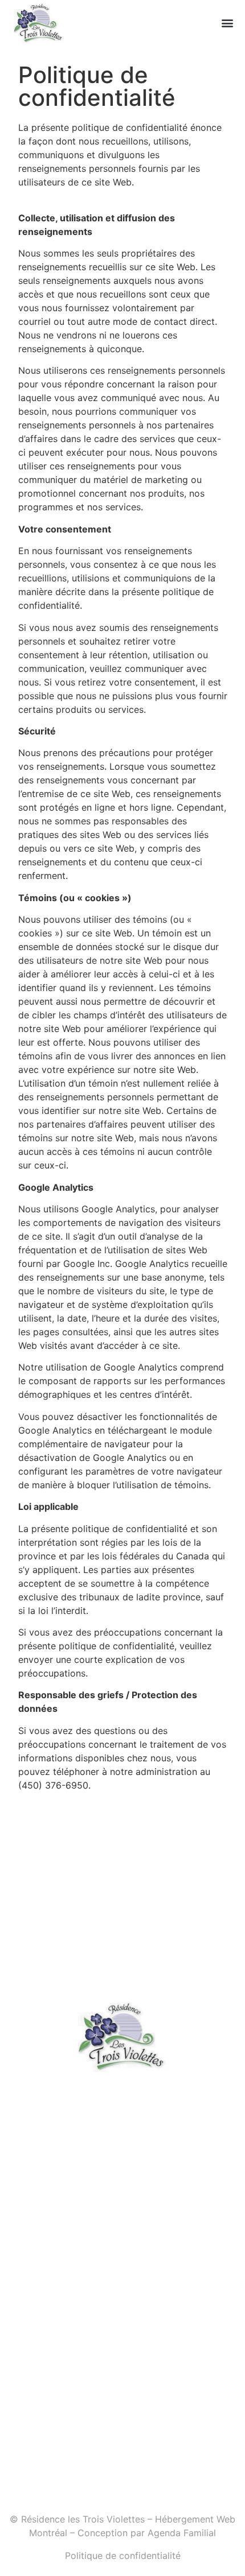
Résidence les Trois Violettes (83, 2519)
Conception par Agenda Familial (147, 2533)
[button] (227, 23)
